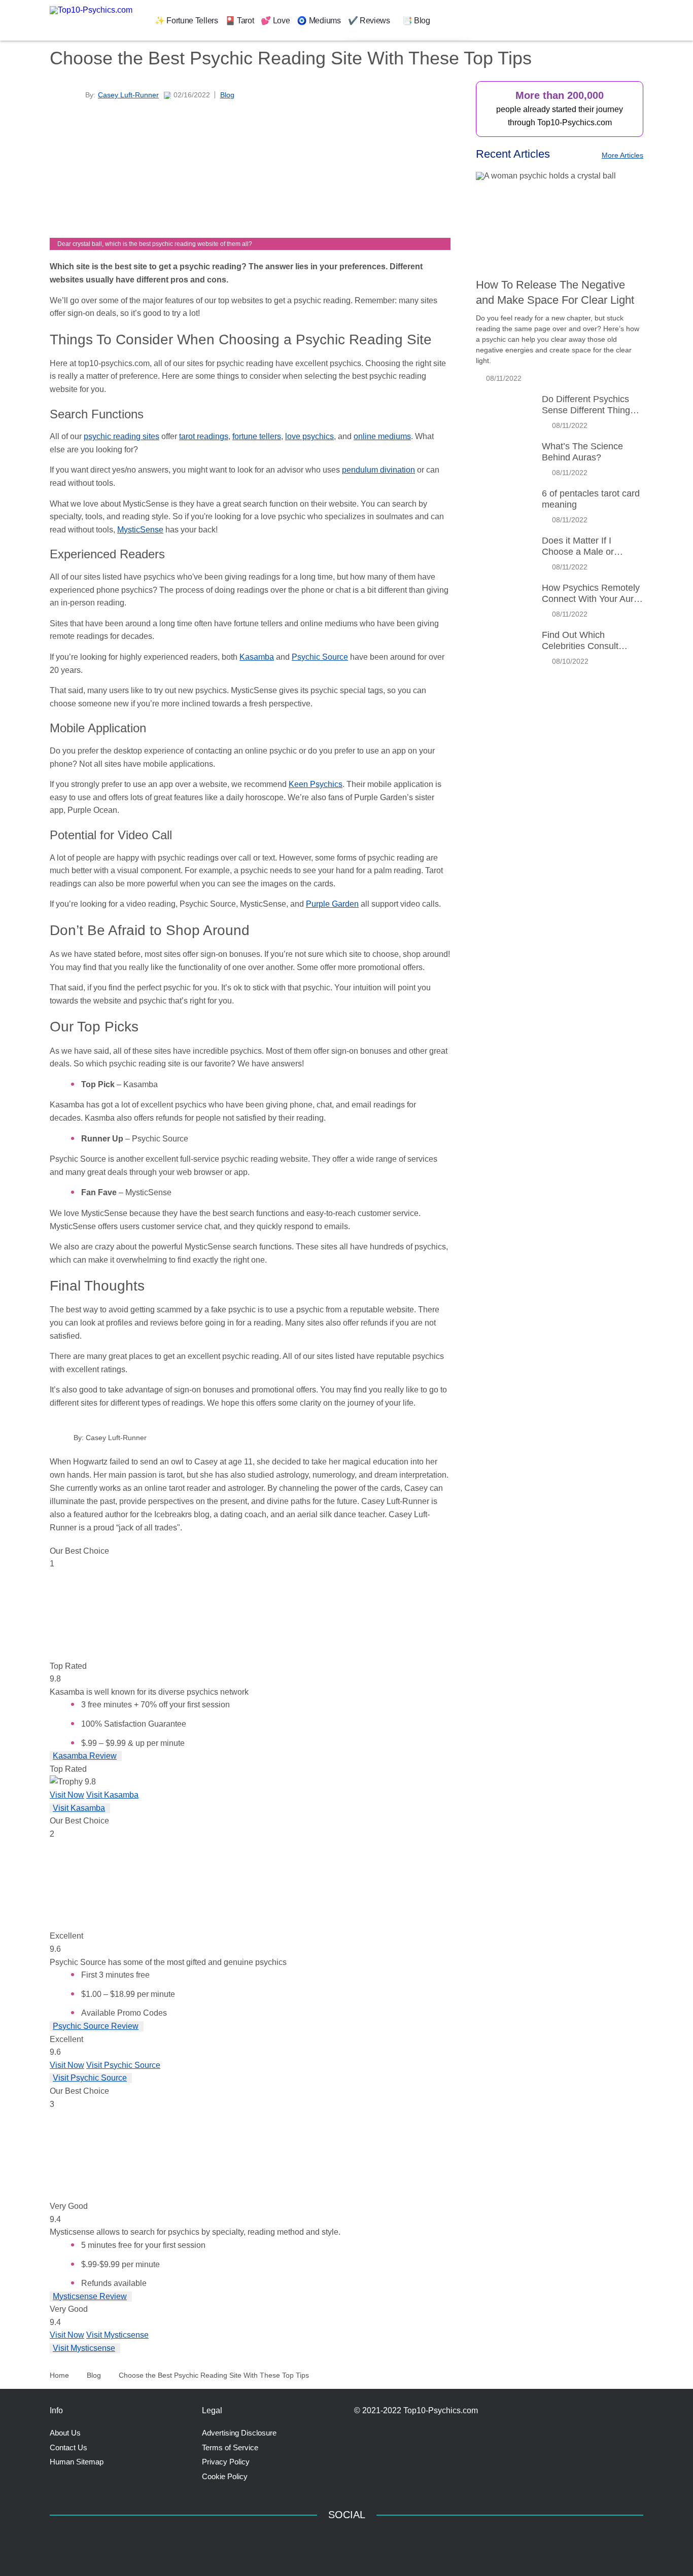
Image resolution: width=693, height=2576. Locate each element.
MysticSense (140, 530)
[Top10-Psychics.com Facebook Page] (306, 2541)
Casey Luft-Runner (116, 1438)
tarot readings (204, 436)
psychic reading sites (122, 436)
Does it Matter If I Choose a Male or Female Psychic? (578, 546)
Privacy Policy (226, 2462)
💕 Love (275, 21)
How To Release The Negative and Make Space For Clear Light (555, 292)
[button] (395, 20)
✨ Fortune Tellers (186, 21)
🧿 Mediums (319, 21)
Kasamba (257, 657)
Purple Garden (332, 904)
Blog (227, 95)
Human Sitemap (77, 2462)
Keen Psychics (316, 784)
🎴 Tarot (240, 21)
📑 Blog (416, 21)
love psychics (309, 436)
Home (59, 2375)
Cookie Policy (225, 2476)
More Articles (622, 155)
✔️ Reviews (369, 21)
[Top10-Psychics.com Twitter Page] (387, 2541)
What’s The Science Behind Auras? (582, 452)
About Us (65, 2433)
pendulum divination (378, 470)
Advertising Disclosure (239, 2433)
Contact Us (68, 2447)
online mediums (382, 436)
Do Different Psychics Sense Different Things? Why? (591, 405)
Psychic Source (320, 657)
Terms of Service (230, 2447)
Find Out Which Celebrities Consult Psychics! (580, 641)
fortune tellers (257, 436)
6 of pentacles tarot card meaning (591, 499)
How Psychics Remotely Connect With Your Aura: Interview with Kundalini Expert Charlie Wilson (592, 594)
